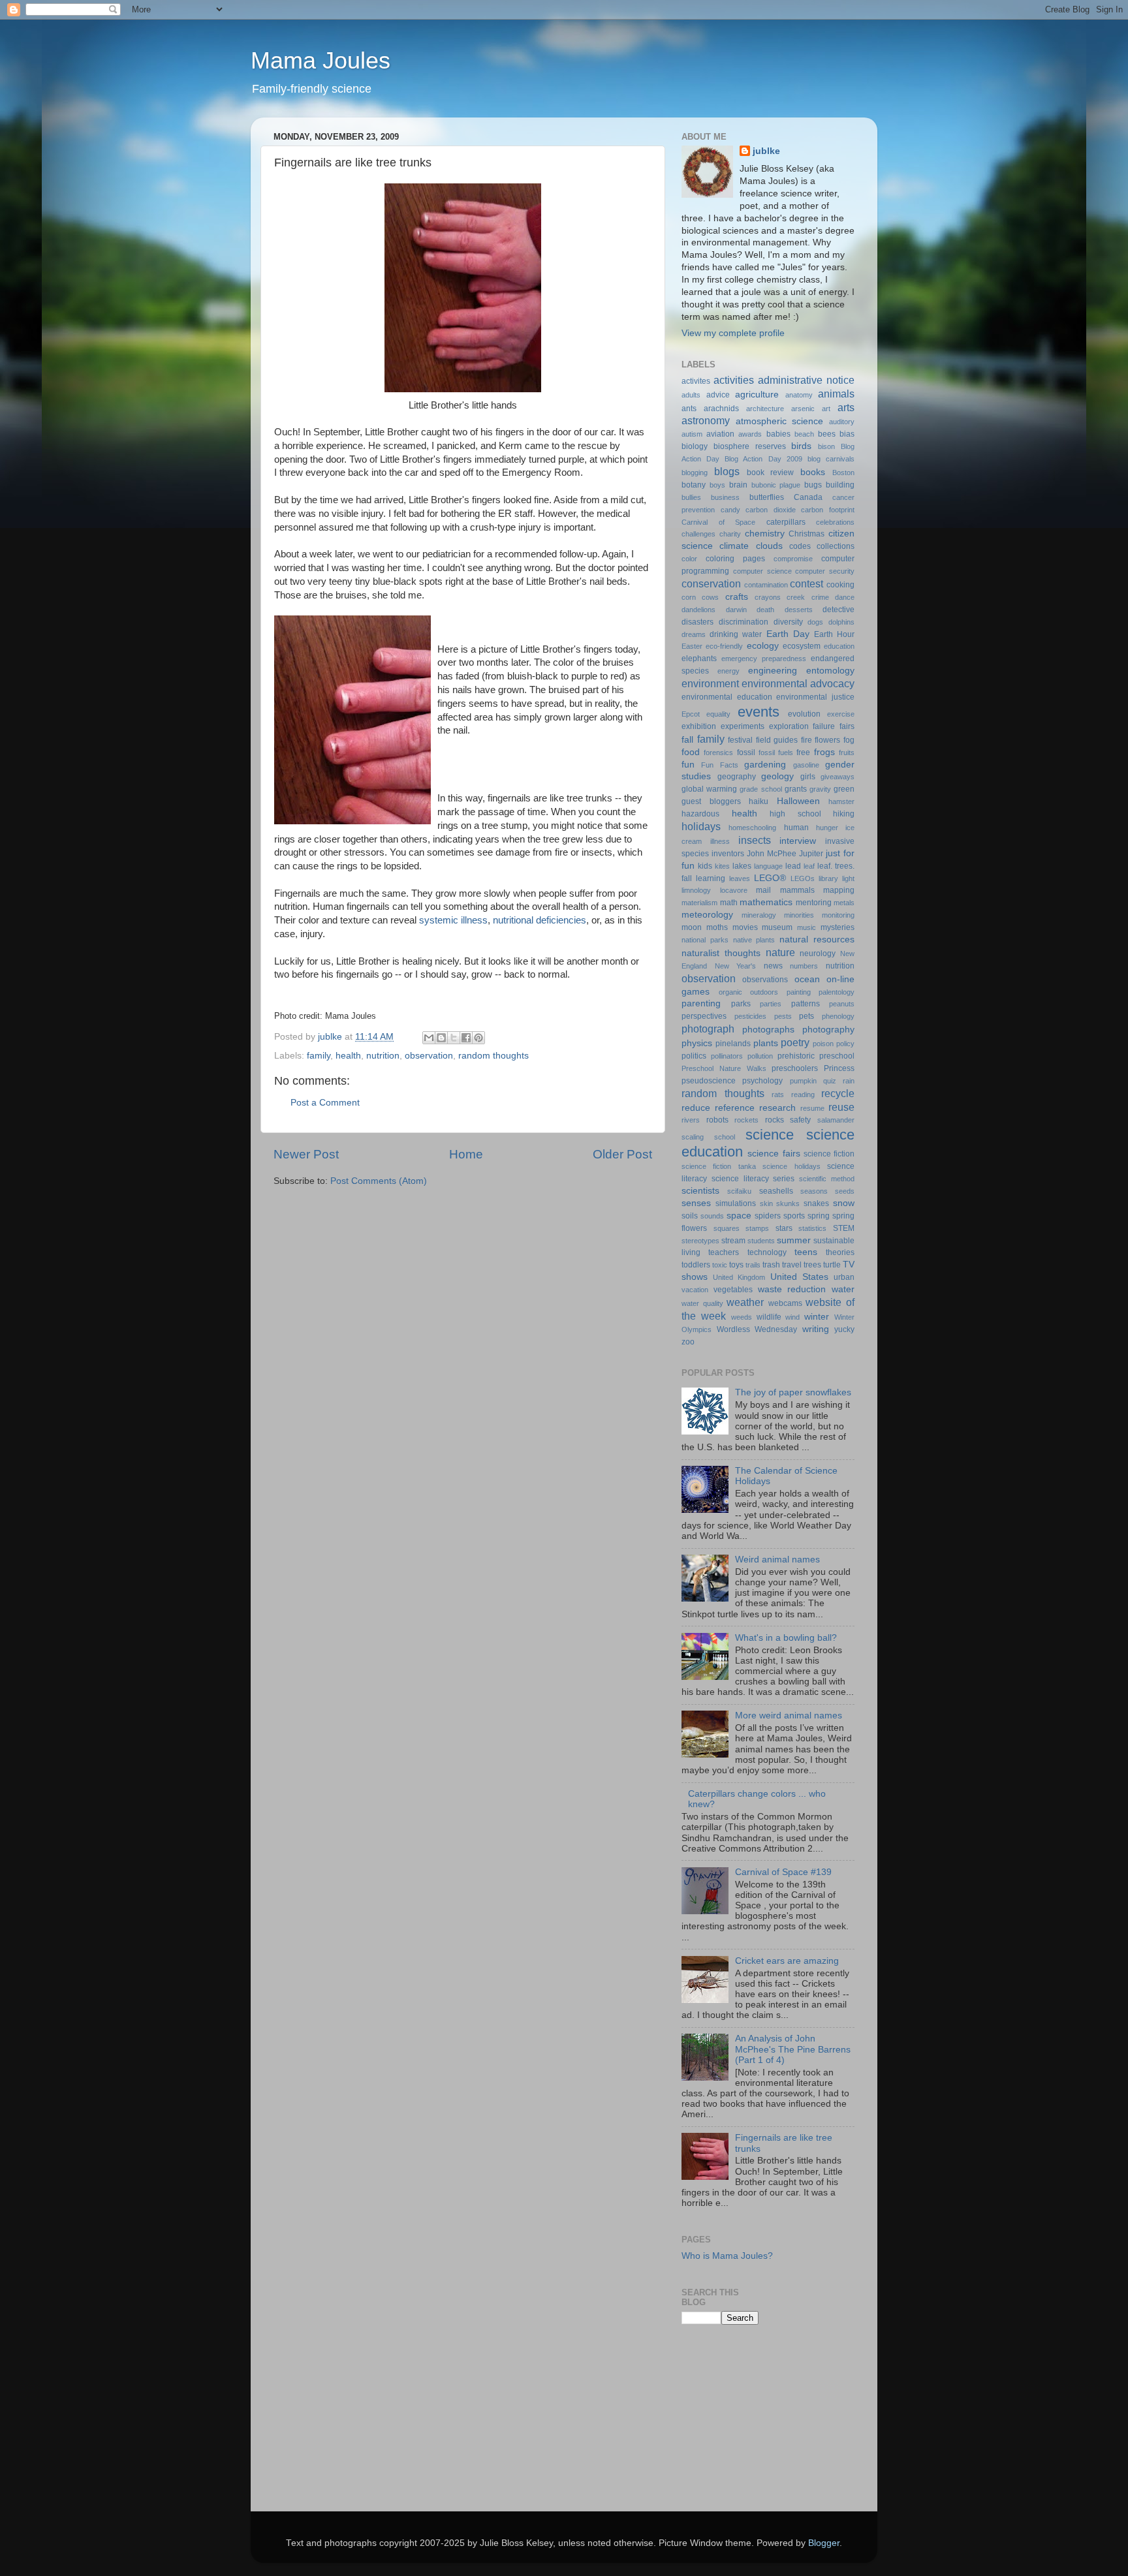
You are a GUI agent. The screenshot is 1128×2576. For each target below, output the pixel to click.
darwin (736, 610)
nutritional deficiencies (540, 920)
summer (794, 1240)
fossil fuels (776, 753)
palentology (837, 992)
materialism (699, 903)
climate (734, 546)
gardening (765, 765)
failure (824, 726)
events (759, 712)
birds (801, 446)
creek (796, 597)
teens (806, 1252)
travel (792, 1265)
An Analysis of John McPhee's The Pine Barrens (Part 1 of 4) (793, 2049)
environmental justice (815, 697)
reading (803, 1094)
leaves (740, 878)
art (826, 409)
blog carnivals (831, 459)
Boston (843, 473)
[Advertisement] (747, 2429)
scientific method (827, 1179)
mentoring (814, 903)
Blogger (824, 2543)
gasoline (806, 765)
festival (740, 740)
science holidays (791, 1166)
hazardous (700, 814)
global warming (709, 789)
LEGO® (770, 878)
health (348, 1056)
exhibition (699, 726)
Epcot (691, 714)
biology (695, 446)
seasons (814, 1191)
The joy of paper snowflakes (793, 1392)
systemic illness (453, 920)
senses (696, 1203)
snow (844, 1203)
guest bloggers (711, 801)
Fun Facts (719, 765)
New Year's (736, 966)
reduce (696, 1108)
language (768, 866)
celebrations (835, 522)
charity (730, 534)
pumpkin (803, 1081)
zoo (688, 1342)
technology (767, 1252)
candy (730, 510)
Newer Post (306, 1154)
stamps (757, 1228)
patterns (806, 1004)
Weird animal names (777, 1560)
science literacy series (753, 1179)
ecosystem (802, 646)
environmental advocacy (798, 683)
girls (808, 777)
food (691, 752)
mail (763, 890)
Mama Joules (321, 60)
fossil (746, 753)
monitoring (838, 915)
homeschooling (752, 828)
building (840, 485)
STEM (844, 1228)
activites (696, 381)
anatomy (799, 395)
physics (697, 1043)
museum (777, 927)
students (761, 1241)
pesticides (750, 1016)
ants (689, 409)
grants (796, 789)
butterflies (767, 497)
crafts (737, 597)
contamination (766, 585)
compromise (793, 559)
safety (800, 1120)
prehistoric (796, 1056)
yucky (844, 1329)
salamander (836, 1120)
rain (849, 1081)
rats (778, 1094)
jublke (766, 151)
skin (766, 1203)
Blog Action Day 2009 (763, 459)
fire (807, 740)
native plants (754, 940)
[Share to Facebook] (466, 1038)
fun (688, 765)
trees (812, 1265)
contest (807, 583)
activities (734, 380)
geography (737, 777)
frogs (824, 752)
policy (845, 1044)
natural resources (817, 939)
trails (753, 1265)
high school (795, 814)
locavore (734, 890)
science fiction (829, 1154)
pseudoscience (709, 1081)
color (689, 559)
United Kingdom (739, 1277)
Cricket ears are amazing (787, 1961)
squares (727, 1228)
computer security (825, 571)
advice (718, 395)
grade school (760, 789)
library (828, 878)
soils (690, 1216)
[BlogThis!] (441, 1038)
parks (741, 1004)
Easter (692, 646)
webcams (785, 1303)
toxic (720, 1265)
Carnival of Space (718, 522)
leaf (809, 866)
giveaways (838, 777)
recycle (838, 1093)
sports (794, 1216)
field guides (777, 740)
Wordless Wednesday (757, 1329)
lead (793, 866)
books (813, 472)
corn (689, 597)
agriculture (757, 395)
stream (733, 1241)
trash (771, 1265)
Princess (839, 1068)
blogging (695, 473)
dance (845, 597)
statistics (812, 1228)
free (803, 753)
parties (771, 1004)
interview (798, 841)
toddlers (696, 1265)
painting (799, 992)
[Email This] (429, 1038)
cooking (840, 585)
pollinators (727, 1056)
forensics (718, 753)
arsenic (803, 409)
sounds (712, 1216)
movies (745, 927)
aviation (720, 434)
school (725, 1137)
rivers (691, 1120)
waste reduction (792, 1289)
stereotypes (700, 1241)
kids (705, 866)
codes (800, 546)
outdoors (764, 992)
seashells (776, 1191)
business (725, 497)
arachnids (721, 409)
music (807, 927)
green (844, 789)
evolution (804, 714)
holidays (701, 826)
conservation (711, 583)
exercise (841, 714)
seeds (845, 1191)
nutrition (383, 1056)
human (796, 828)
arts (846, 407)
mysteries (838, 927)
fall (687, 740)
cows (710, 597)
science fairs (774, 1154)
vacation (695, 1290)
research (777, 1108)
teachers (724, 1252)
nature (780, 952)
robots (717, 1120)
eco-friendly (724, 646)
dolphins (841, 622)
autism (692, 434)
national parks (705, 940)
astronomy (706, 420)
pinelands (733, 1044)
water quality (702, 1303)
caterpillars (786, 522)
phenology (838, 1016)
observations (765, 980)
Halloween (798, 801)
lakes (742, 866)
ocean (807, 979)
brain (738, 485)
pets (807, 1016)
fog (849, 740)
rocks (775, 1120)
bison (826, 446)
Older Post (622, 1154)
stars (784, 1228)
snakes (816, 1203)
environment (710, 683)
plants (766, 1043)
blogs (727, 471)
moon (692, 927)
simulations (736, 1203)
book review (771, 473)
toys (736, 1265)
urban (844, 1277)
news (773, 966)
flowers (827, 740)
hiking (844, 814)
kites (722, 866)
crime (820, 597)
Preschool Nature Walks (724, 1068)
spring (819, 1216)
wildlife (769, 1317)
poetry (795, 1042)
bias (847, 434)
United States (799, 1277)
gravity (820, 789)
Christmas (807, 534)
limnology (696, 890)
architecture (765, 409)
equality (718, 714)
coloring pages (735, 559)
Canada (808, 497)
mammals (797, 890)
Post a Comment (325, 1103)
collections (836, 546)
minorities (799, 915)
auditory (842, 422)
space (739, 1216)
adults (691, 395)
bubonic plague (776, 485)
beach (804, 434)
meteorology (707, 915)
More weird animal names (789, 1715)
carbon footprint (828, 510)
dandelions (698, 610)
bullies (691, 497)
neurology (818, 954)
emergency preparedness (764, 659)
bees (827, 434)
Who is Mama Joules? (727, 2256)
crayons (768, 597)
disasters (697, 622)
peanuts (842, 1004)
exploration (789, 726)
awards (750, 434)
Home (466, 1154)
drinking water (736, 634)
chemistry (765, 534)
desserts (799, 610)
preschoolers (795, 1068)
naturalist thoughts (721, 953)
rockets (746, 1120)
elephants (699, 659)
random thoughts (493, 1056)
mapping (839, 890)
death (765, 610)
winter (817, 1317)
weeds (742, 1317)
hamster (841, 801)
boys (717, 485)
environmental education (727, 697)
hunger (827, 828)
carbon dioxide (771, 510)
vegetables (733, 1290)
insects (755, 840)
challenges (698, 534)
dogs (815, 622)
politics (694, 1056)
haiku (759, 801)
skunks (788, 1203)
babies (778, 434)
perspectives (704, 1016)
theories (840, 1252)
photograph (708, 1029)
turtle (832, 1265)
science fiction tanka (719, 1166)
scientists (700, 1191)
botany (694, 485)
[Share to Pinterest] (478, 1038)
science (770, 1135)
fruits (847, 753)
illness (720, 841)
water (843, 1289)
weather (745, 1302)
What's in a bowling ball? (786, 1638)
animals (836, 394)
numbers (804, 966)
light (848, 878)
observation (429, 1056)
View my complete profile (733, 333)
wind (792, 1317)
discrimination (744, 622)
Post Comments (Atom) (379, 1181)
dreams (694, 634)
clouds (769, 546)
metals (844, 903)
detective (838, 610)
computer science (762, 571)
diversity (788, 622)
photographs (768, 1030)
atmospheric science (780, 421)
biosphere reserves (750, 446)
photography (828, 1030)
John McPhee (772, 854)
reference (735, 1108)
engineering (773, 671)
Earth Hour (834, 634)
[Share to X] (454, 1038)
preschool (837, 1056)
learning (711, 878)
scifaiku (739, 1191)
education (839, 646)
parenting (701, 1003)
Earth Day (788, 634)
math (729, 903)
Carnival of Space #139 (783, 1872)
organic (730, 992)
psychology (762, 1081)
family (319, 1056)
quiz (830, 1081)
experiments (743, 726)
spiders (768, 1216)
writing (816, 1329)
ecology (763, 646)
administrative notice (806, 380)
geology (777, 776)
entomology (830, 671)
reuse (841, 1107)
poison (823, 1044)
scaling (693, 1137)
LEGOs (803, 878)
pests (783, 1016)
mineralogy (759, 915)
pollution (760, 1056)
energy (728, 671)
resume (812, 1108)
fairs (847, 726)
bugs (813, 485)
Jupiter (811, 854)
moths (717, 927)
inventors (728, 854)
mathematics (766, 902)
